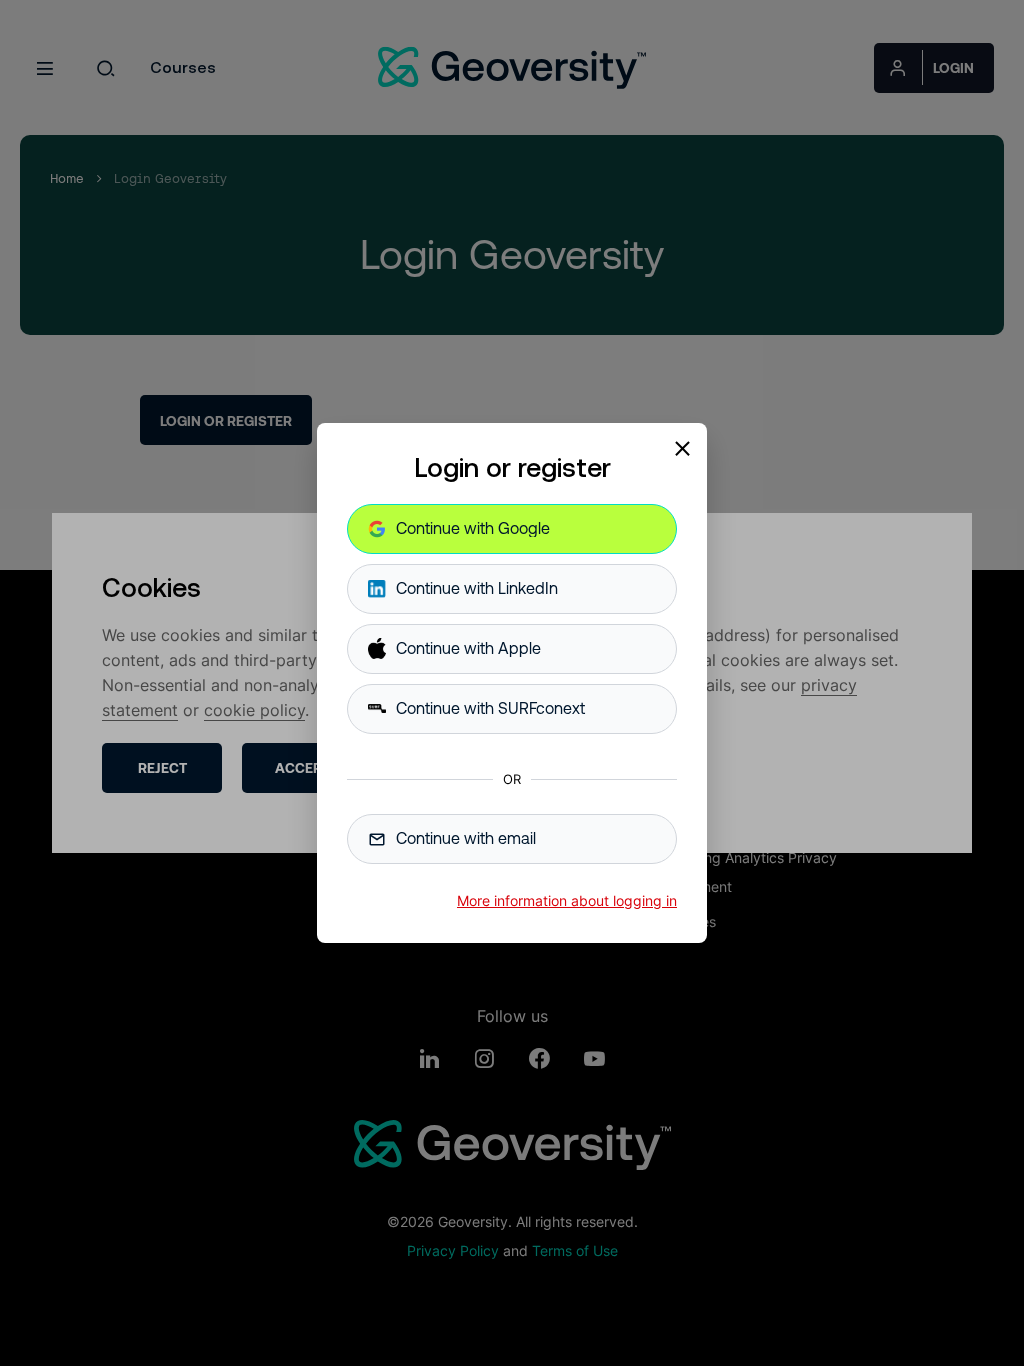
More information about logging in (567, 900)
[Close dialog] (682, 448)
